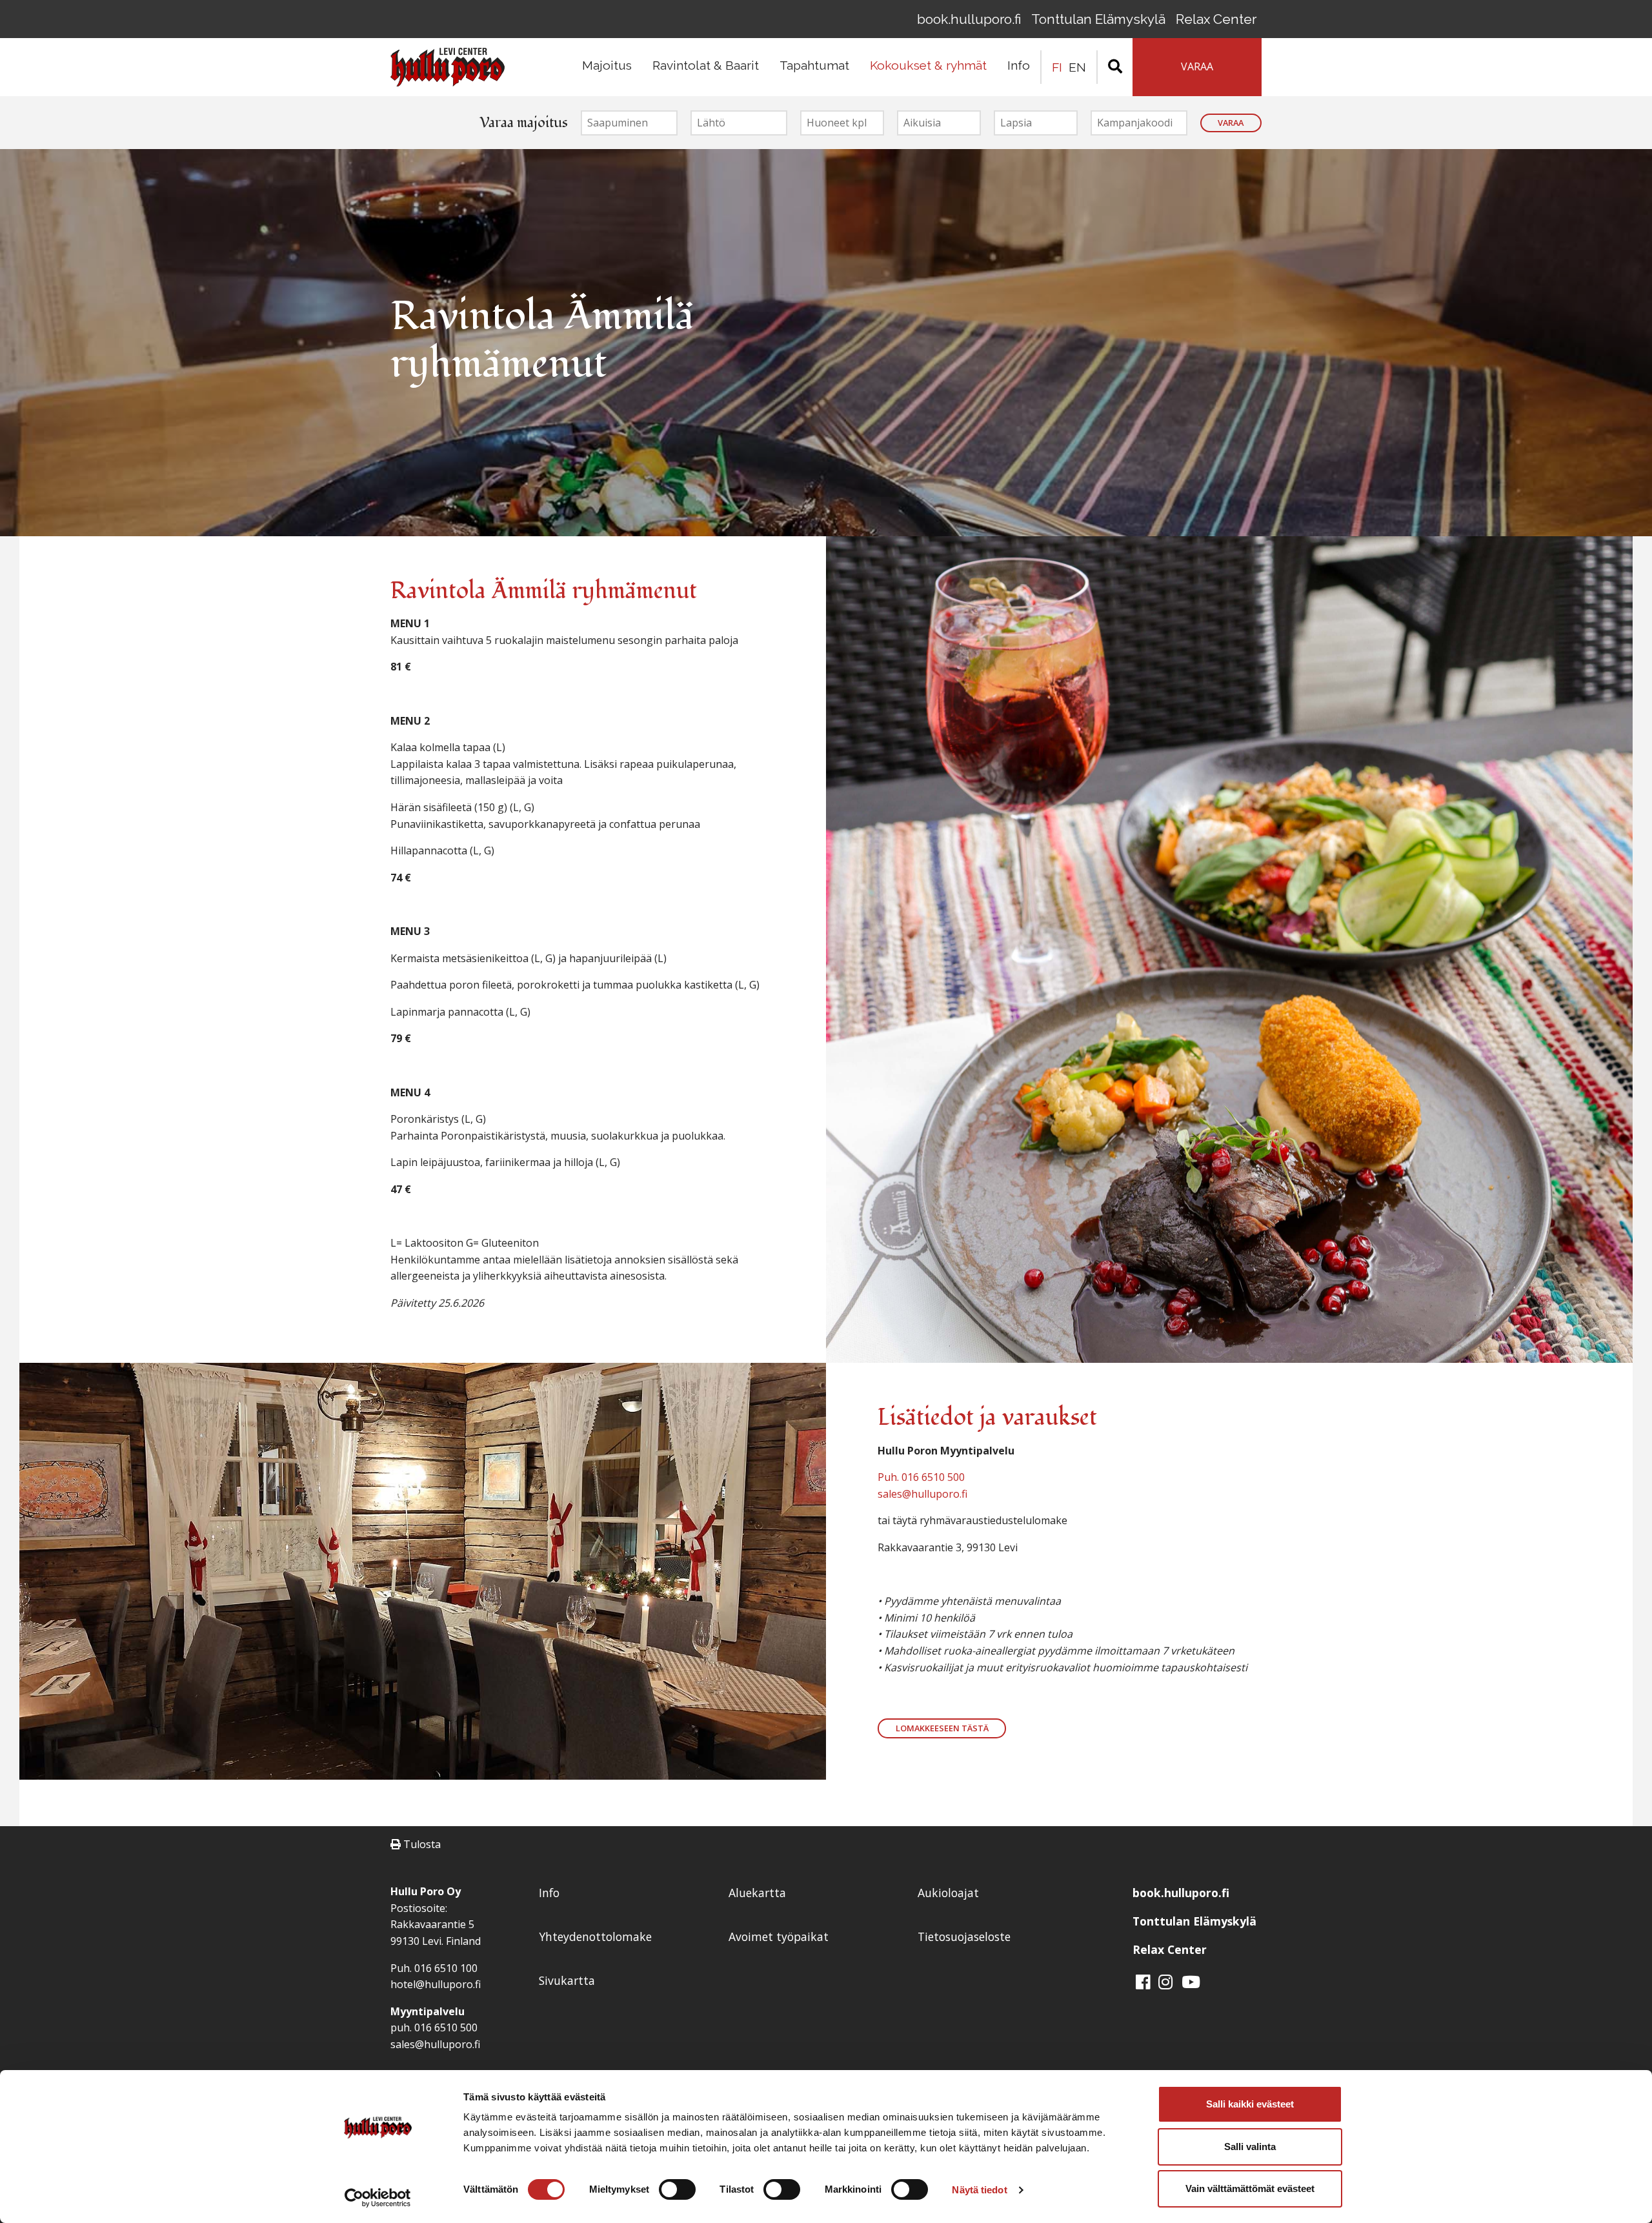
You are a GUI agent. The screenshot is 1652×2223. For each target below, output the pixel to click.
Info (1019, 65)
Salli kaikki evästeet (1250, 2104)
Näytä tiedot (979, 2190)
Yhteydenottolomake (595, 1936)
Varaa (1231, 123)
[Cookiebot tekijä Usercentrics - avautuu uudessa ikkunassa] (378, 2198)
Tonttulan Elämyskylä (1098, 19)
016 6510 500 (446, 2027)
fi (1057, 67)
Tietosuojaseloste (964, 1936)
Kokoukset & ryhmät (928, 65)
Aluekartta (757, 1893)
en (1077, 67)
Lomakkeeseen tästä (942, 1728)
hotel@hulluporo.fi (436, 1984)
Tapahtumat (814, 65)
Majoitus (607, 65)
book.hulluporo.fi (969, 19)
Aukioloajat (948, 1893)
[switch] (677, 2189)
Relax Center (1216, 19)
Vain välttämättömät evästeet (1250, 2188)
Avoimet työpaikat (779, 1936)
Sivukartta (567, 1980)
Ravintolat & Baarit (706, 65)
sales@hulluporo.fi (922, 1494)
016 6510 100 (446, 1968)
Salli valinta (1250, 2147)
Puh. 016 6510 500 (921, 1477)
